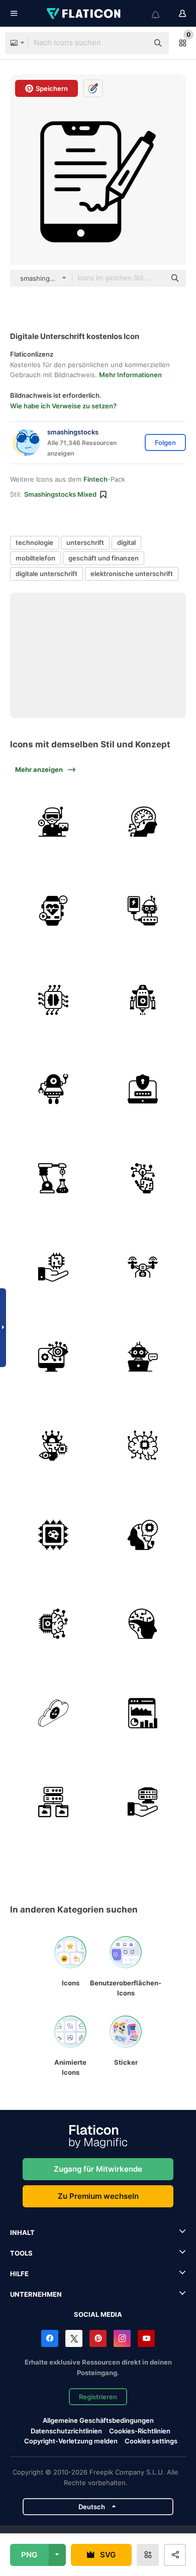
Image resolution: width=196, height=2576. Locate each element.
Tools (21, 2253)
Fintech (95, 479)
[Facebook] (50, 2338)
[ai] (143, 1624)
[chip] (54, 1624)
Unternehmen (36, 2294)
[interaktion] (143, 1179)
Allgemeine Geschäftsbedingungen (98, 2420)
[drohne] (143, 1267)
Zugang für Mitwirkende (98, 2169)
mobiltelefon (35, 558)
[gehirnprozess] (54, 1000)
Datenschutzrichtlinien (66, 2431)
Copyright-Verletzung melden (71, 2441)
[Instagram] (122, 2338)
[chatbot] (143, 1357)
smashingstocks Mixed (60, 494)
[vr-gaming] (54, 822)
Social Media (98, 2314)
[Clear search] (136, 43)
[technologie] (54, 1267)
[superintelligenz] (143, 822)
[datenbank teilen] (54, 1713)
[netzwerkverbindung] (54, 1802)
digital (126, 542)
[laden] (143, 911)
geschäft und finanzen (104, 558)
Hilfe (19, 2274)
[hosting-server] (143, 1802)
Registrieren (98, 2397)
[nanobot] (54, 1089)
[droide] (143, 1000)
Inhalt (22, 2232)
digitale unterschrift (46, 574)
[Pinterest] (98, 2338)
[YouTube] (146, 2338)
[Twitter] (74, 2338)
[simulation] (143, 1446)
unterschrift (85, 542)
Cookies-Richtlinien (140, 2431)
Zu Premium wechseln (98, 2196)
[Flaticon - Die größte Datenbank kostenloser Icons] (84, 14)
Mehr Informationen (130, 375)
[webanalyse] (143, 1713)
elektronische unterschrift (132, 574)
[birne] (54, 1446)
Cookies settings (151, 2441)
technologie (34, 542)
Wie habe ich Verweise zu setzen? (63, 406)
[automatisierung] (54, 1179)
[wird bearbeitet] (143, 1535)
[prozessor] (54, 1535)
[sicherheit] (143, 1089)
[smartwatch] (54, 911)
